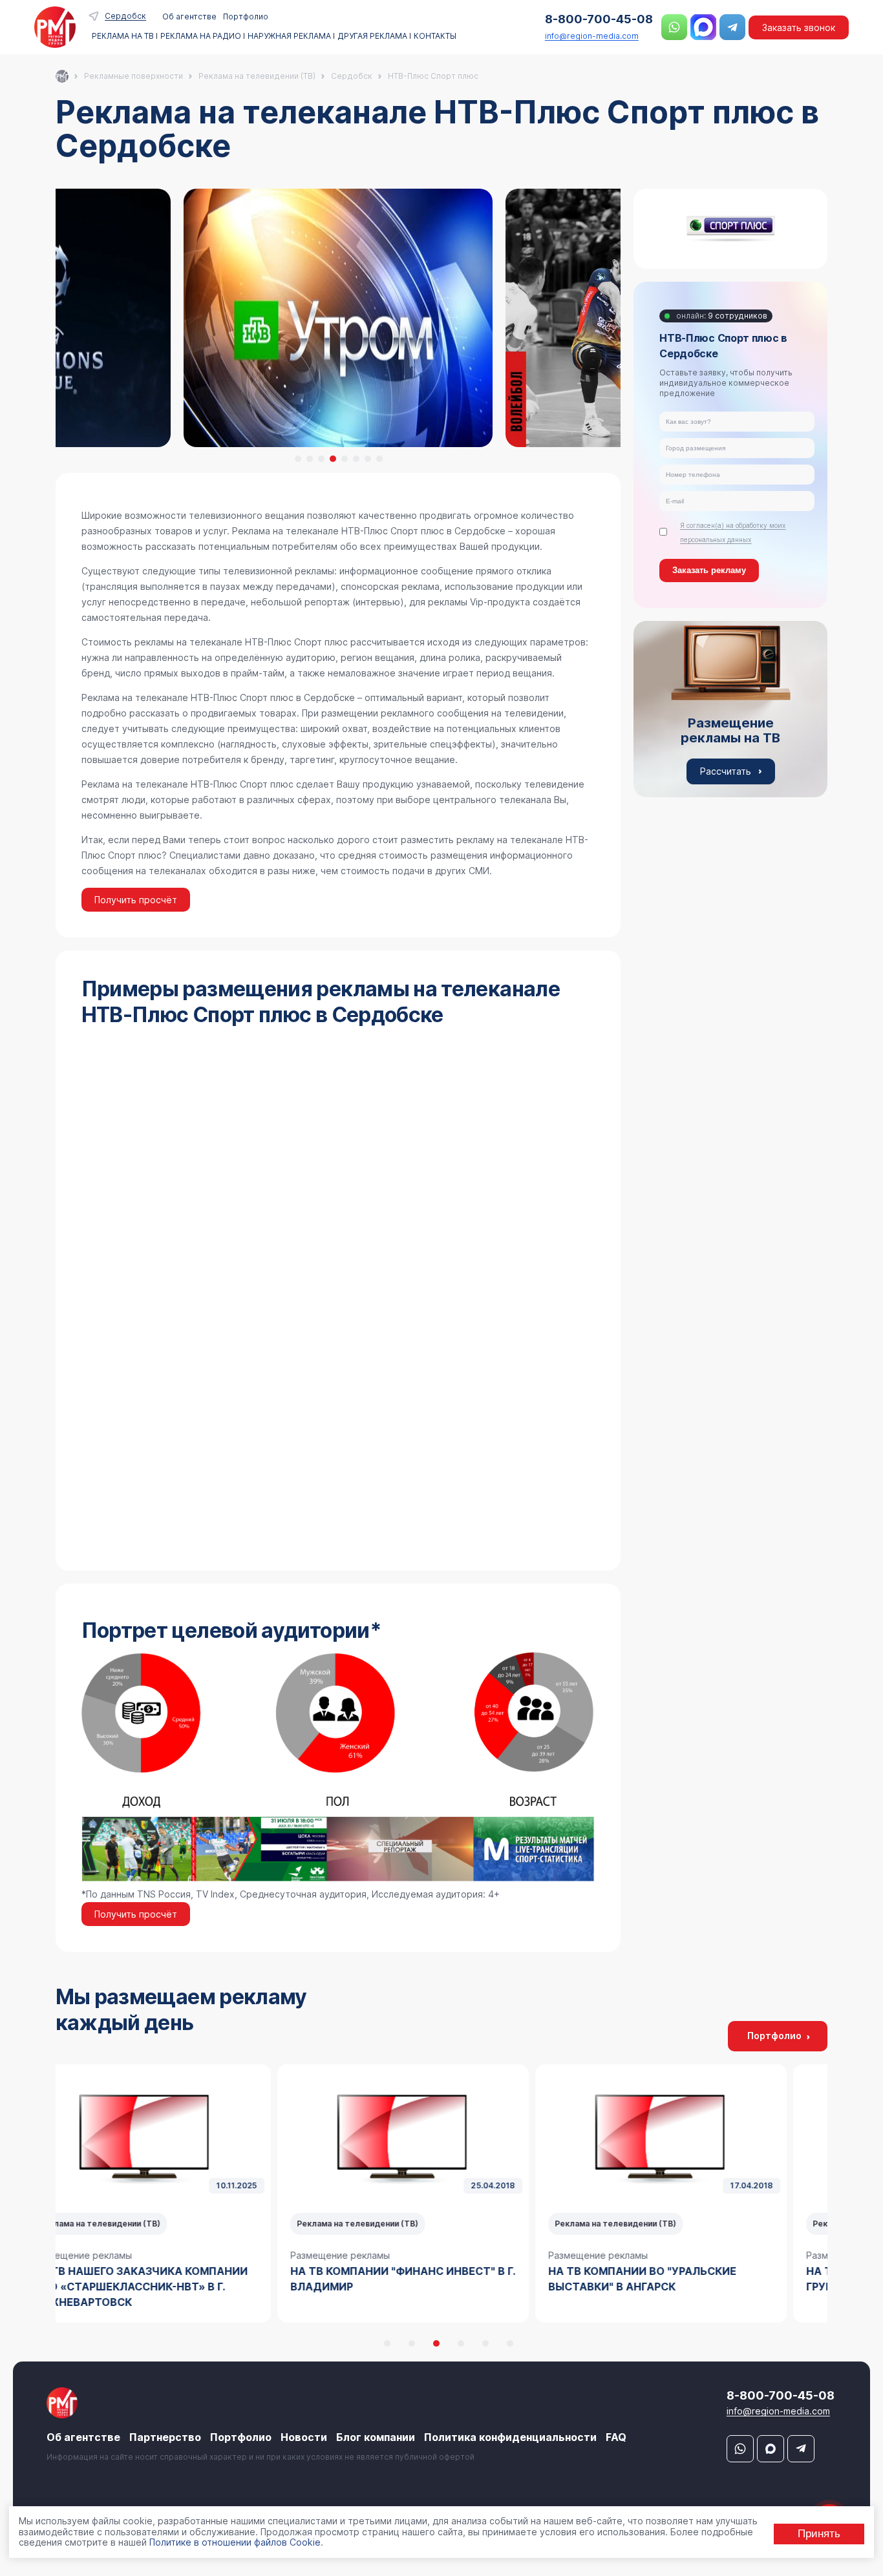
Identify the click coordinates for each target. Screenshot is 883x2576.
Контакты (435, 36)
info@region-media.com (592, 36)
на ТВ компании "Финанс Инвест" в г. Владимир (184, 2279)
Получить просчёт (136, 900)
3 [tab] (321, 459)
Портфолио (246, 16)
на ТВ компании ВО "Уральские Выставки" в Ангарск (424, 2279)
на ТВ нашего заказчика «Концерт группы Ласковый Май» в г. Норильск (699, 2279)
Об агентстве (189, 16)
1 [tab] (298, 459)
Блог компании (376, 2437)
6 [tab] (356, 459)
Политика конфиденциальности (510, 2437)
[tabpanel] (338, 318)
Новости (304, 2437)
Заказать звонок (799, 27)
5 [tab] (345, 459)
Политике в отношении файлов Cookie (235, 2542)
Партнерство (165, 2437)
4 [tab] (333, 459)
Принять (819, 2533)
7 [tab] (368, 459)
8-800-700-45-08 (599, 19)
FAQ (616, 2437)
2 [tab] (310, 459)
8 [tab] (379, 459)
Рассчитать (726, 771)
